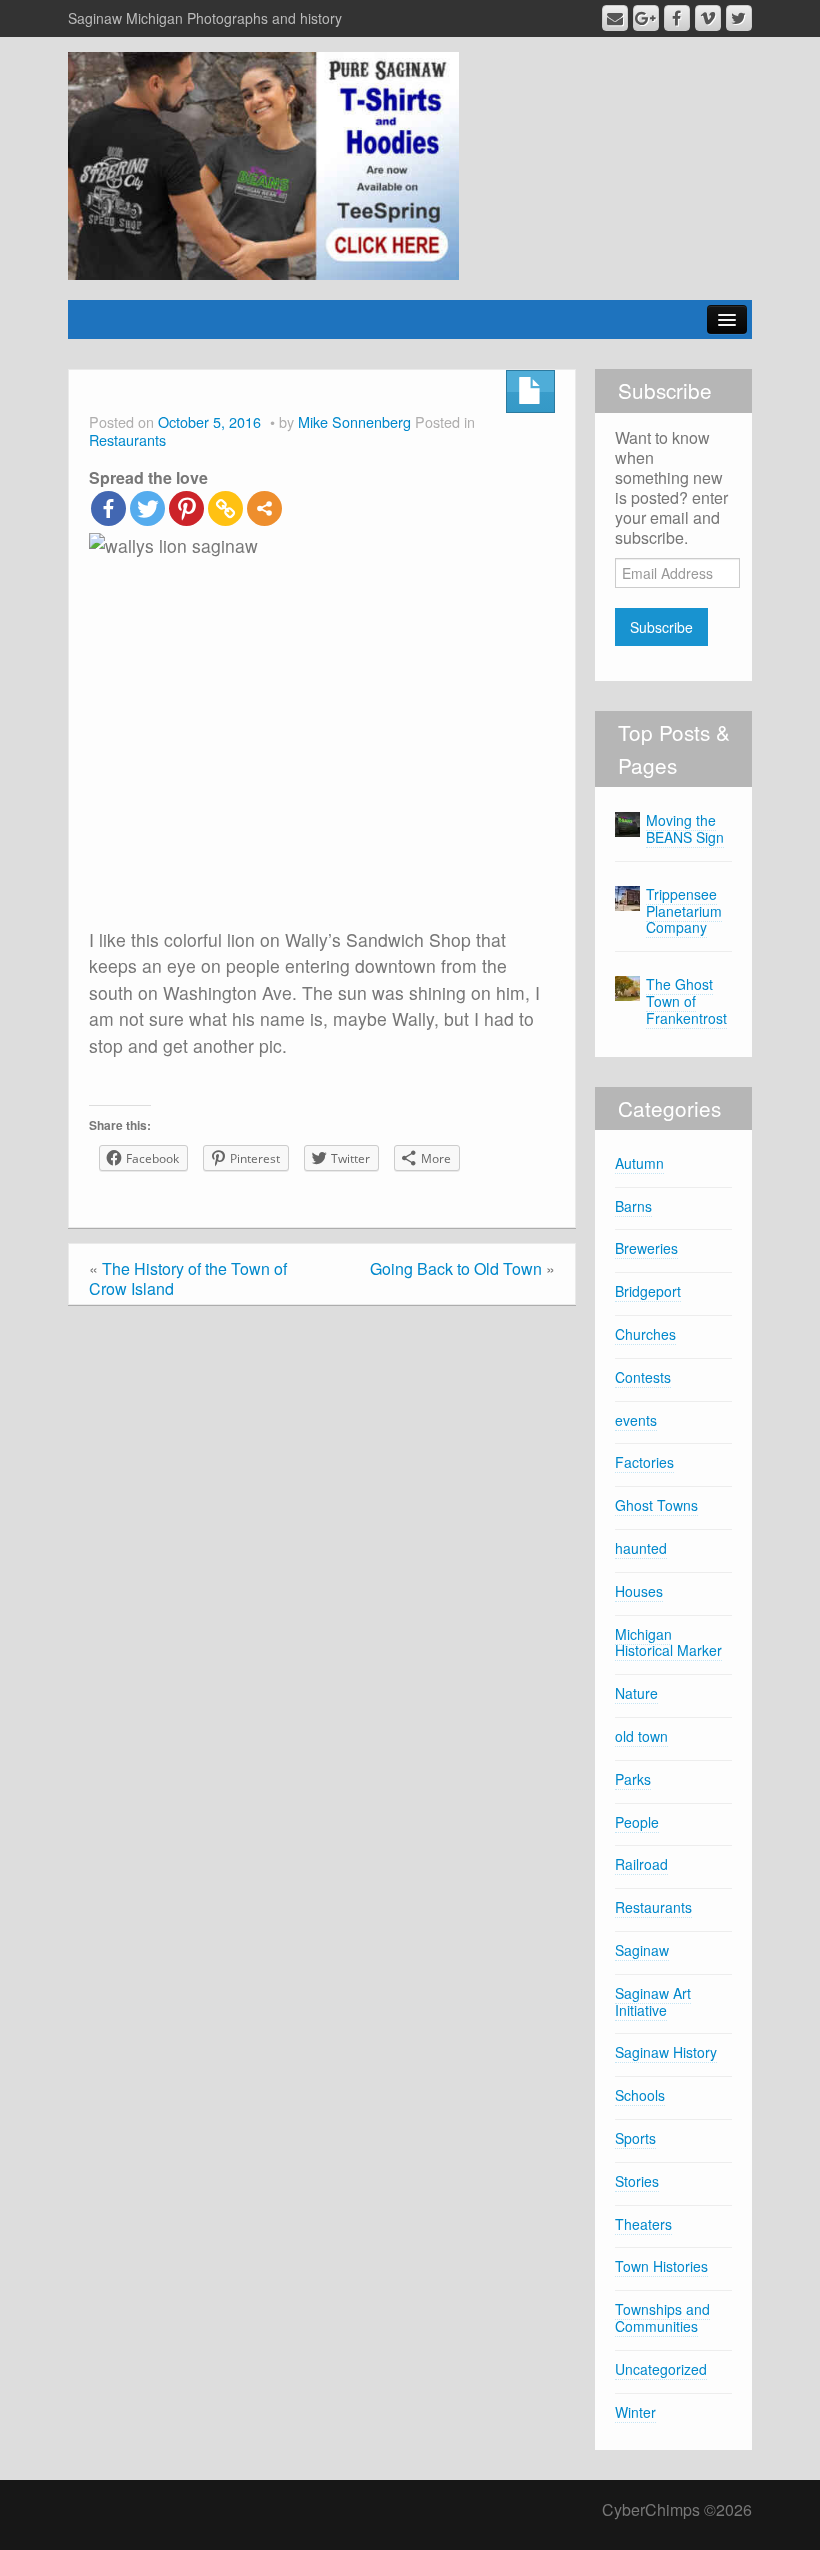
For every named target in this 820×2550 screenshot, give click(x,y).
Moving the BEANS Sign (685, 828)
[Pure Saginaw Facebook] (677, 18)
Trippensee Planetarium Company (684, 911)
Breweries (646, 1248)
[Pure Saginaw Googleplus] (646, 18)
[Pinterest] (186, 508)
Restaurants (127, 439)
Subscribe (661, 627)
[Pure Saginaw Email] (615, 18)
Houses (639, 1591)
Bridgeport (648, 1291)
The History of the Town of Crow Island (188, 1278)
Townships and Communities (662, 2317)
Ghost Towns (656, 1505)
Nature (636, 1693)
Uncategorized (661, 2369)
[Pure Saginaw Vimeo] (708, 18)
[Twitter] (147, 508)
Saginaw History (666, 2052)
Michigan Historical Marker (668, 1642)
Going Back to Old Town (456, 1268)
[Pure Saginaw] (263, 163)
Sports (635, 2138)
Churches (645, 1334)
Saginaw (642, 1950)
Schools (640, 2095)
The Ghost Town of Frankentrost (686, 1001)
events (636, 1420)
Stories (637, 2181)
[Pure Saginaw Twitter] (739, 18)
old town (641, 1736)
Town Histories (661, 2266)
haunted (641, 1548)
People (637, 1822)
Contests (643, 1377)
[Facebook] (108, 508)
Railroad (641, 1864)
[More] (264, 508)
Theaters (643, 2224)
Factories (644, 1462)
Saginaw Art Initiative (653, 2001)
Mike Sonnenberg (354, 421)
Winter (635, 2412)
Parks (633, 1779)
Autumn (639, 1163)
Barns (633, 1206)
